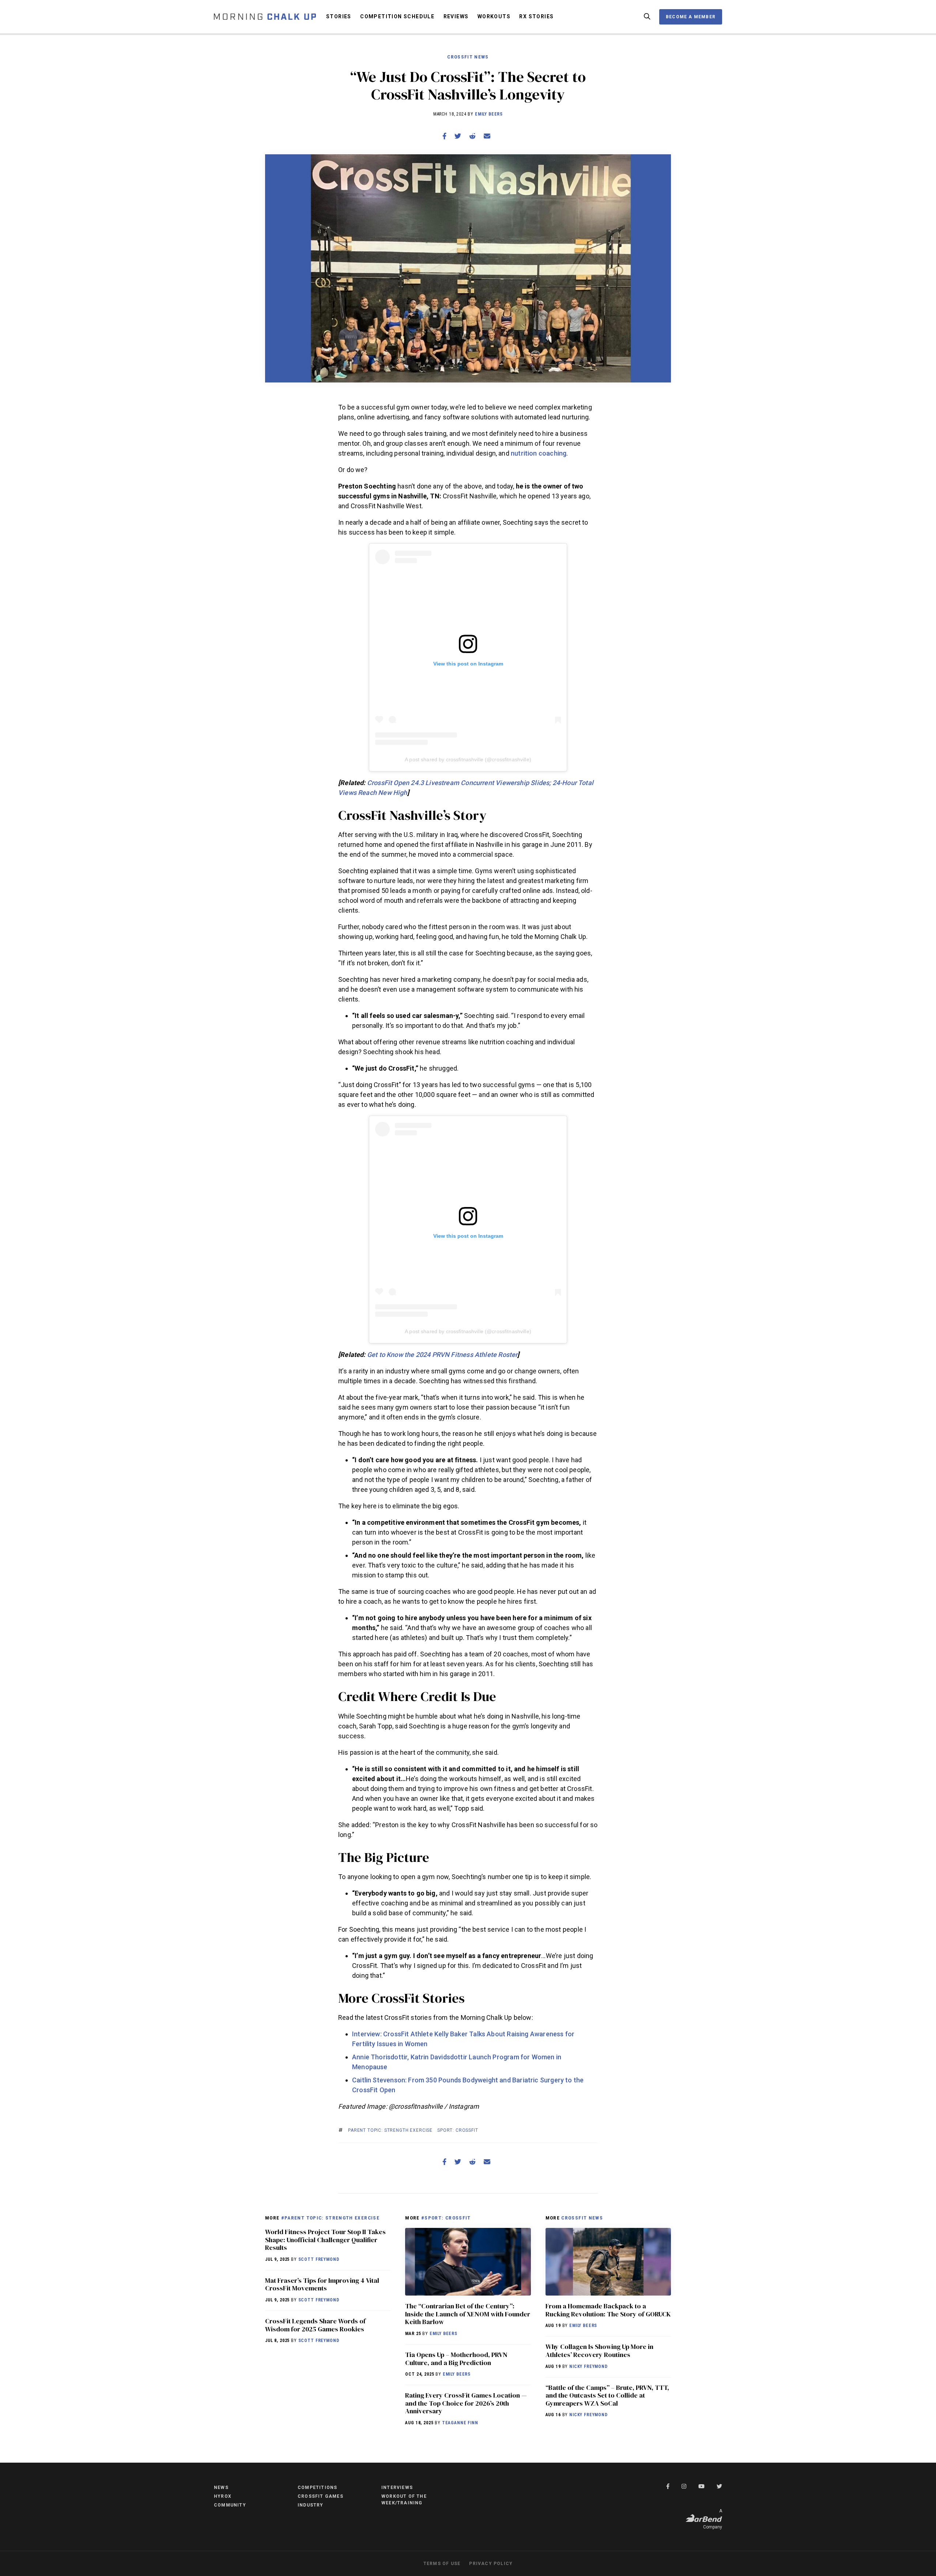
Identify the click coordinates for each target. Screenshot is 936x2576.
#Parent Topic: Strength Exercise (330, 2218)
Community (230, 2505)
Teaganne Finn (460, 2423)
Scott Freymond (319, 2259)
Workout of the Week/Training (404, 2500)
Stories (339, 16)
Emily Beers (489, 114)
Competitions (317, 2488)
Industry (311, 2505)
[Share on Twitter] (458, 136)
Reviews (456, 16)
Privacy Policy (491, 2564)
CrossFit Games (320, 2496)
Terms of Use (442, 2564)
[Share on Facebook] (444, 136)
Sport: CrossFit (458, 2130)
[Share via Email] (487, 136)
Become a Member (691, 17)
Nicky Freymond (588, 2366)
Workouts (494, 16)
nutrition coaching (539, 453)
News (221, 2488)
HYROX (223, 2496)
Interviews (397, 2488)
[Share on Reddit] (472, 136)
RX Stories (536, 16)
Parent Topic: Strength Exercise (390, 2130)
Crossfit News (468, 57)
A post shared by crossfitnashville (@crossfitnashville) (468, 759)
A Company (713, 2519)
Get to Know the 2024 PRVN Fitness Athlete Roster (442, 1355)
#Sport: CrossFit (446, 2218)
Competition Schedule (397, 16)
